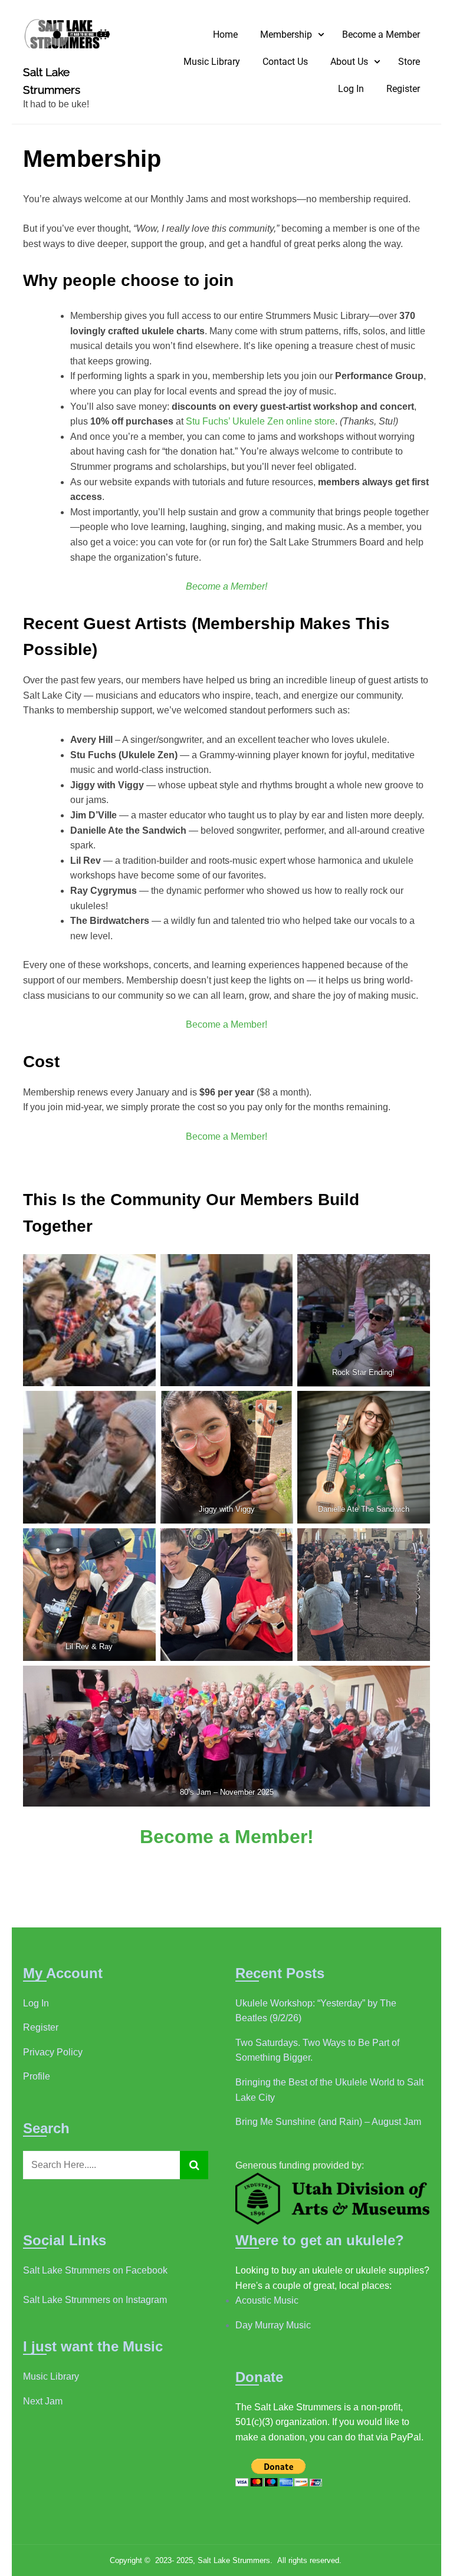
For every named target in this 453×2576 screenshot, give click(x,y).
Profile (37, 2076)
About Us (349, 62)
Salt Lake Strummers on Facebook (95, 2270)
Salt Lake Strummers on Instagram (95, 2300)
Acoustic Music (267, 2300)
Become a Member (381, 34)
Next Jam (43, 2401)
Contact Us (285, 62)
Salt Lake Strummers (52, 81)
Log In (351, 89)
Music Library (212, 62)
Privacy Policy (53, 2052)
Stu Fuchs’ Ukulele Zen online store (260, 421)
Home (225, 34)
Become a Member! (226, 1024)
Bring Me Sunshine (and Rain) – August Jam (328, 2122)
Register (403, 89)
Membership (286, 34)
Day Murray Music (273, 2325)
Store (409, 62)
